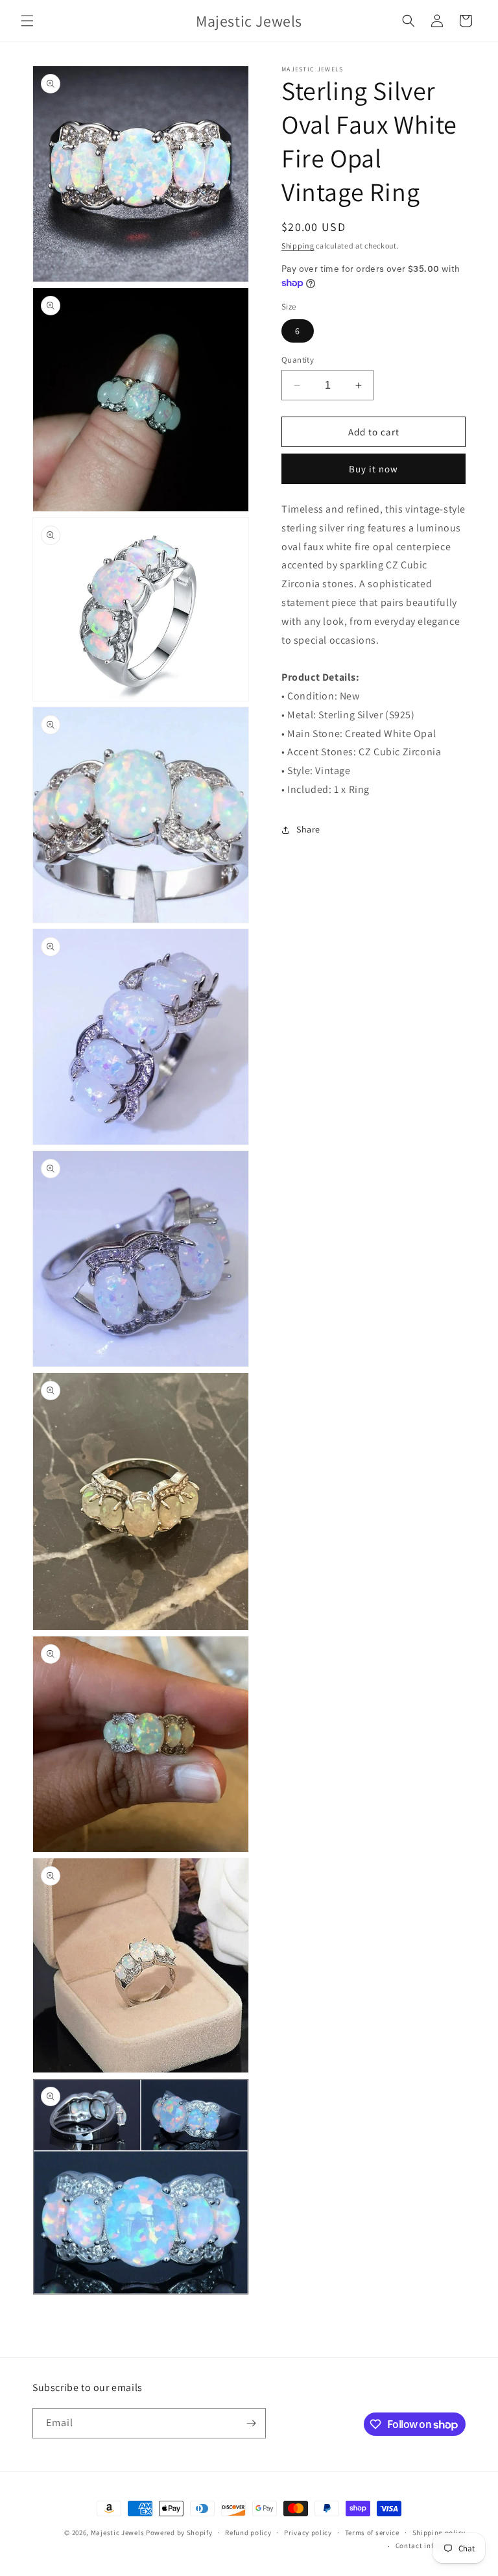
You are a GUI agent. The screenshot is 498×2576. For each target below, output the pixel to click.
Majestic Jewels (118, 2533)
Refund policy (248, 2533)
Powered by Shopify (179, 2533)
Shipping (298, 246)
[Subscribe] (251, 2423)
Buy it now (373, 469)
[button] (27, 21)
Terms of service (372, 2533)
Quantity (298, 360)
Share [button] (308, 829)
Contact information (431, 2546)
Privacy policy (308, 2533)
